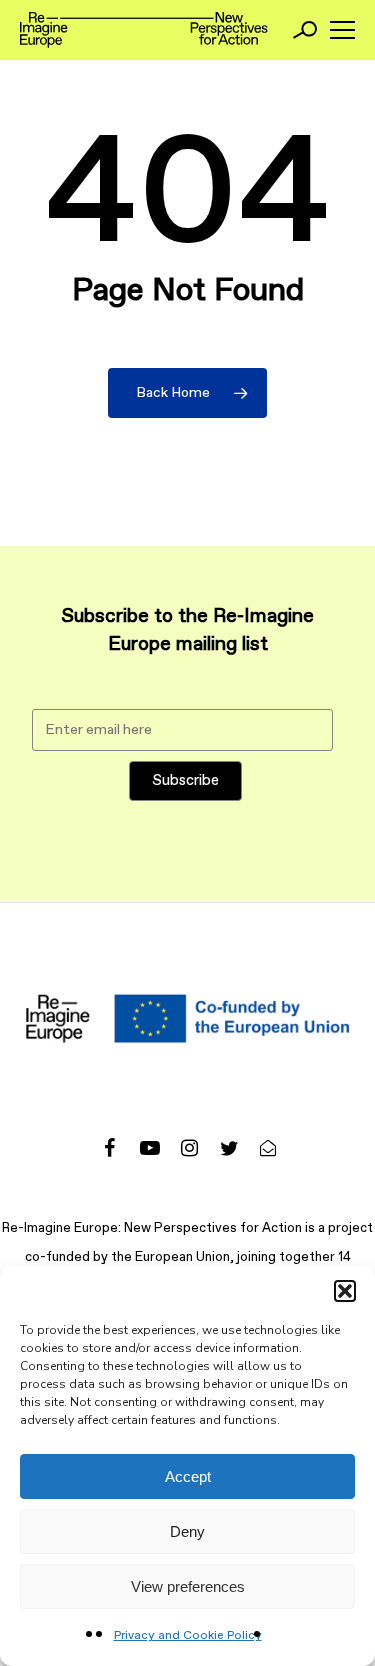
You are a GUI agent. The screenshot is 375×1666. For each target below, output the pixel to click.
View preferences (188, 1586)
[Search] (305, 30)
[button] (345, 1291)
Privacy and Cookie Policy (188, 1636)
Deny (187, 1531)
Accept (188, 1476)
